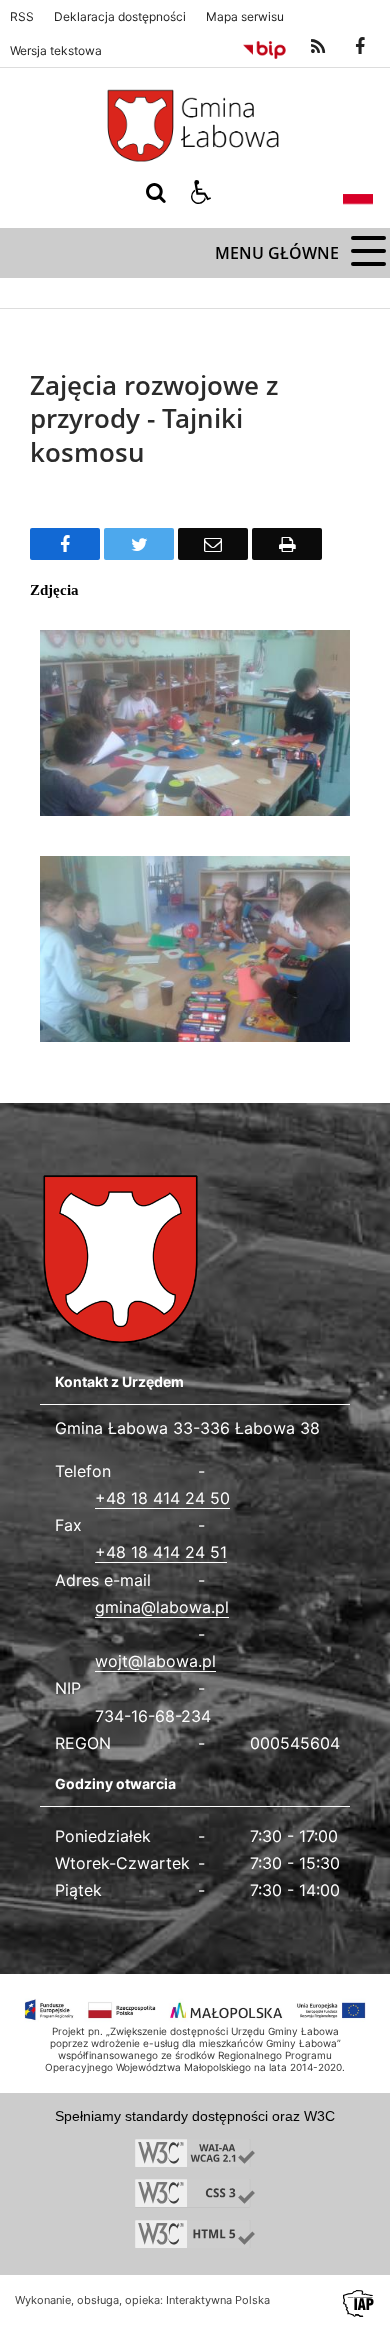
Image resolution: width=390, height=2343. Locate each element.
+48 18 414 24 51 (161, 1552)
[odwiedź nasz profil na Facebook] (360, 47)
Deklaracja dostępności (120, 17)
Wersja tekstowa (56, 51)
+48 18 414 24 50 (162, 1498)
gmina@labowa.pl (162, 1607)
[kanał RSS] (318, 47)
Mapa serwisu (245, 17)
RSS (22, 17)
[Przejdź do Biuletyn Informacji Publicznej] (264, 47)
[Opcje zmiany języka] (358, 193)
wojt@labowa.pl (155, 1661)
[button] (201, 193)
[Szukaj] (156, 193)
